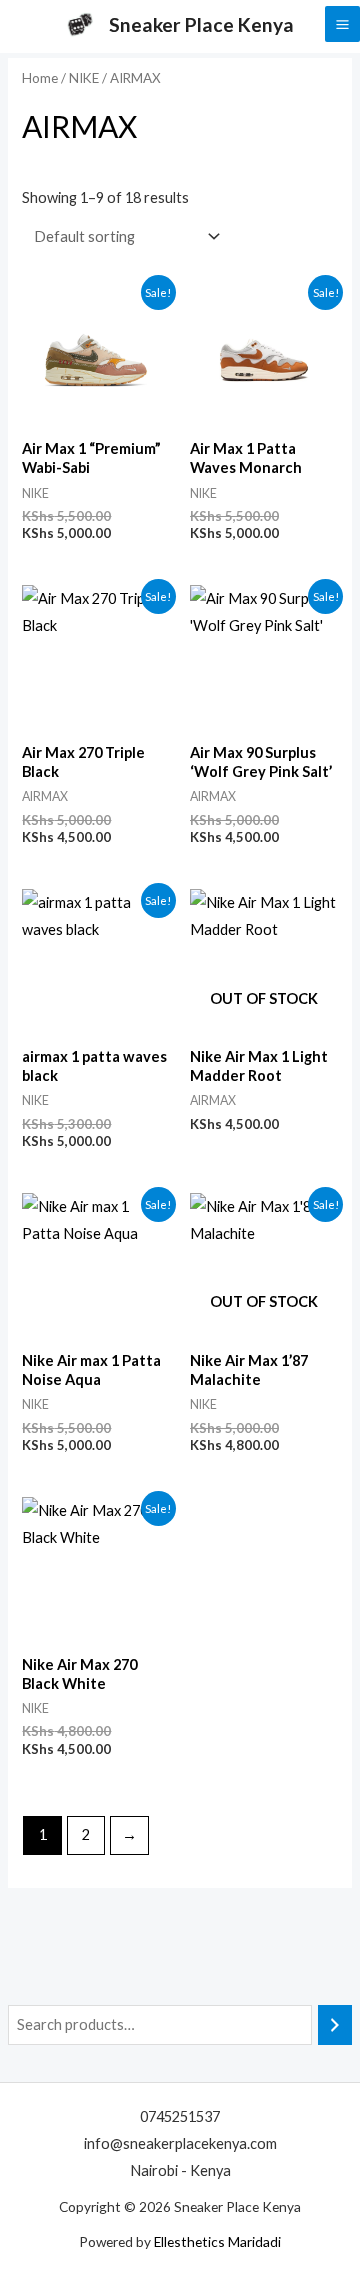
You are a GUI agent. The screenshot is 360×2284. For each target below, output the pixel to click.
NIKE (84, 78)
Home (40, 78)
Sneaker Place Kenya (201, 24)
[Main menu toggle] (342, 23)
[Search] (335, 2025)
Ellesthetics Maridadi (217, 2241)
